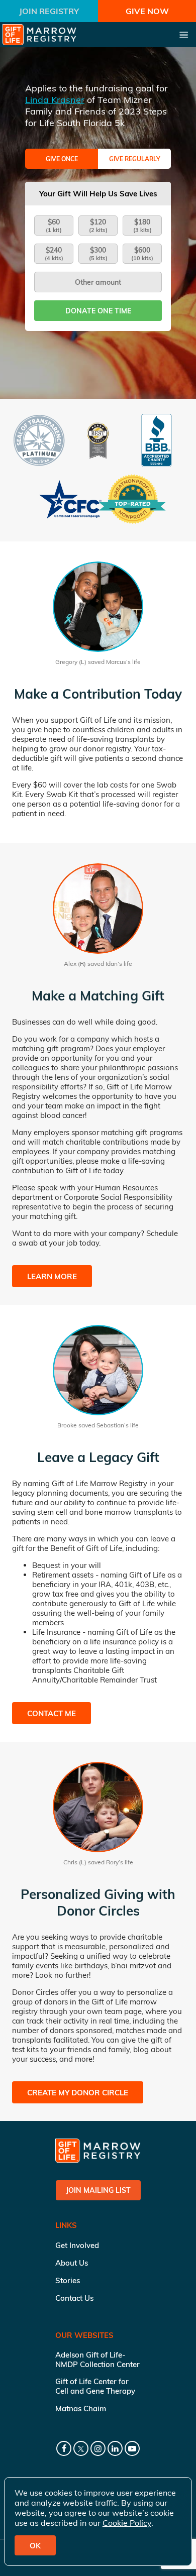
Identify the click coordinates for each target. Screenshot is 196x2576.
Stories (68, 2280)
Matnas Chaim (81, 2409)
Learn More (52, 1276)
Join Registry (49, 11)
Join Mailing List (98, 2190)
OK (35, 2546)
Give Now (147, 11)
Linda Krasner (55, 100)
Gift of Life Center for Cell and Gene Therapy (95, 2386)
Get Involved (77, 2245)
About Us (72, 2263)
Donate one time (98, 311)
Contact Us (74, 2298)
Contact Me (52, 1713)
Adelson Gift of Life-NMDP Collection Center (97, 2360)
